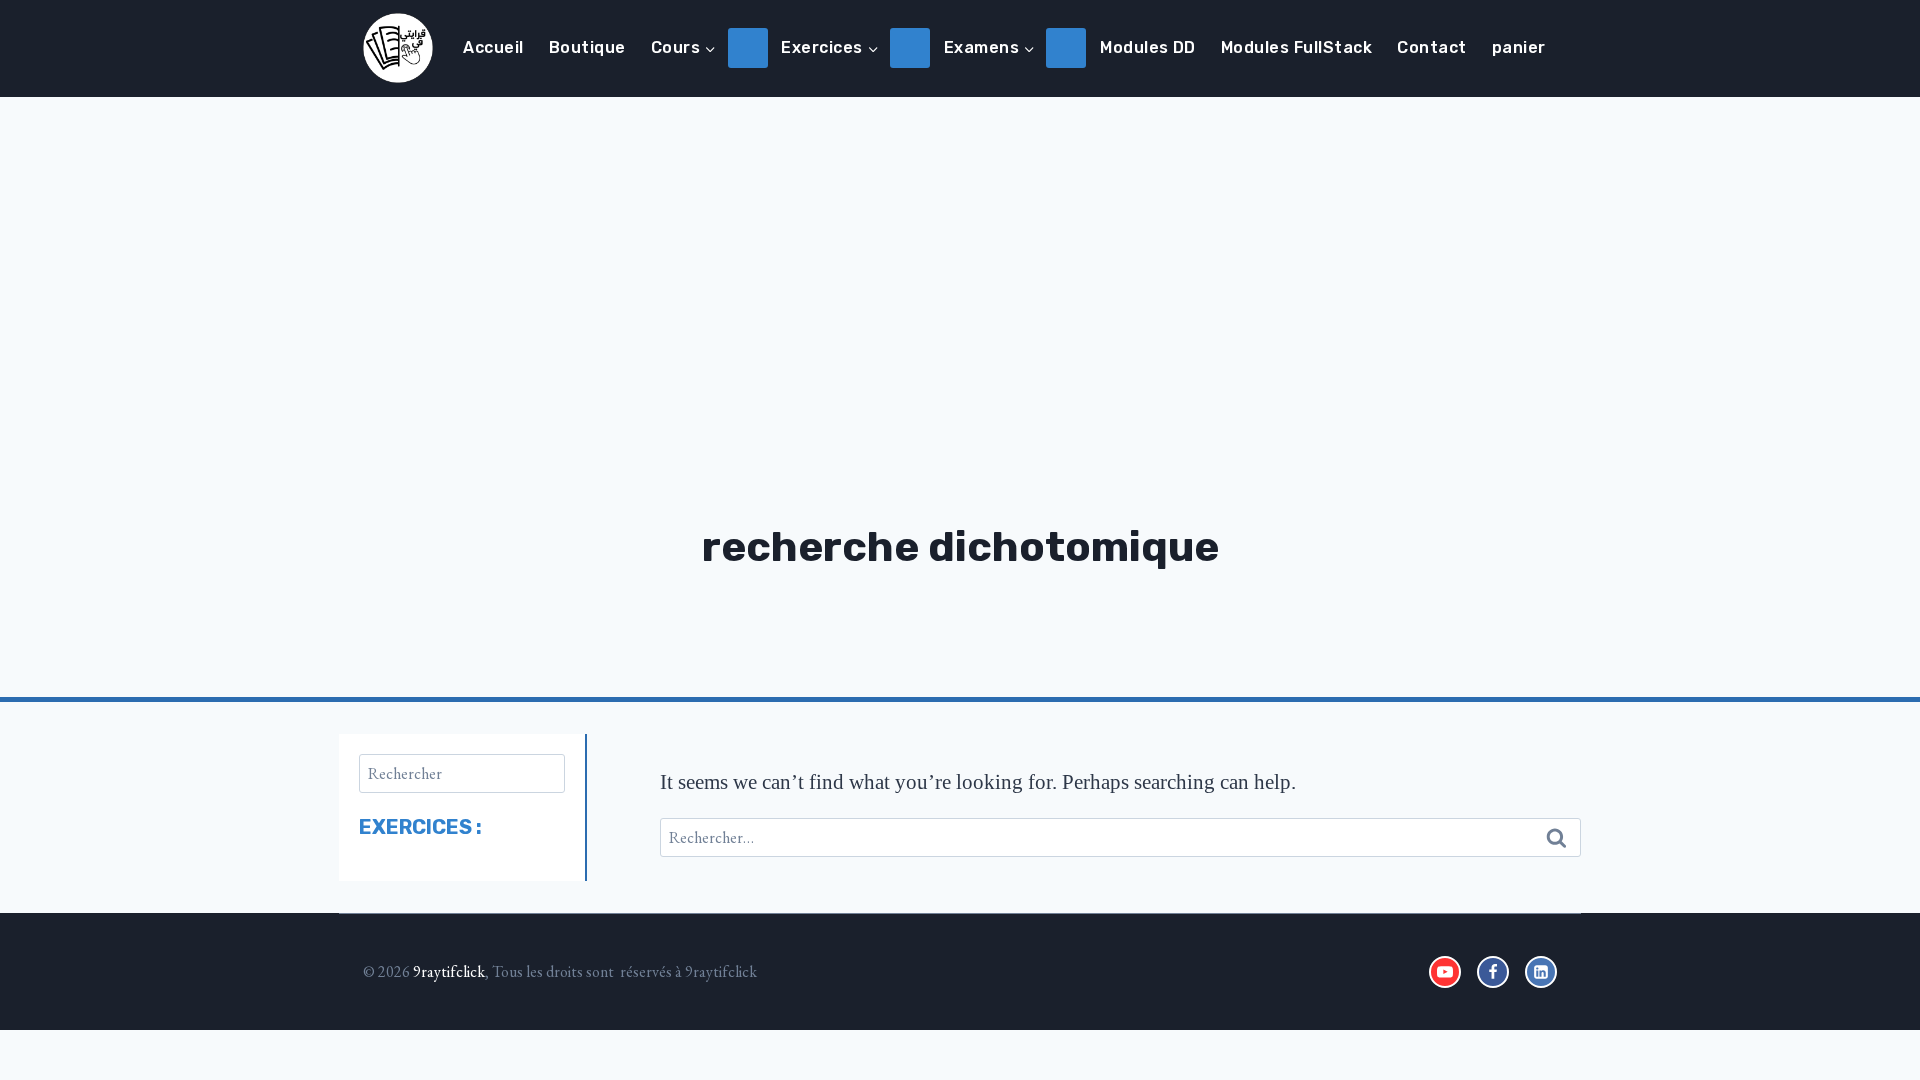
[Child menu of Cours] (748, 48)
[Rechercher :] (1120, 835)
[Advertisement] (960, 247)
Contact (1431, 47)
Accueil (493, 47)
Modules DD (1148, 47)
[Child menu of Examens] (1066, 48)
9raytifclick (449, 971)
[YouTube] (1445, 972)
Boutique (587, 47)
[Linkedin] (1541, 972)
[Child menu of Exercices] (910, 48)
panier (1519, 47)
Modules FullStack (1296, 47)
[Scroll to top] (1848, 1003)
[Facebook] (1493, 972)
